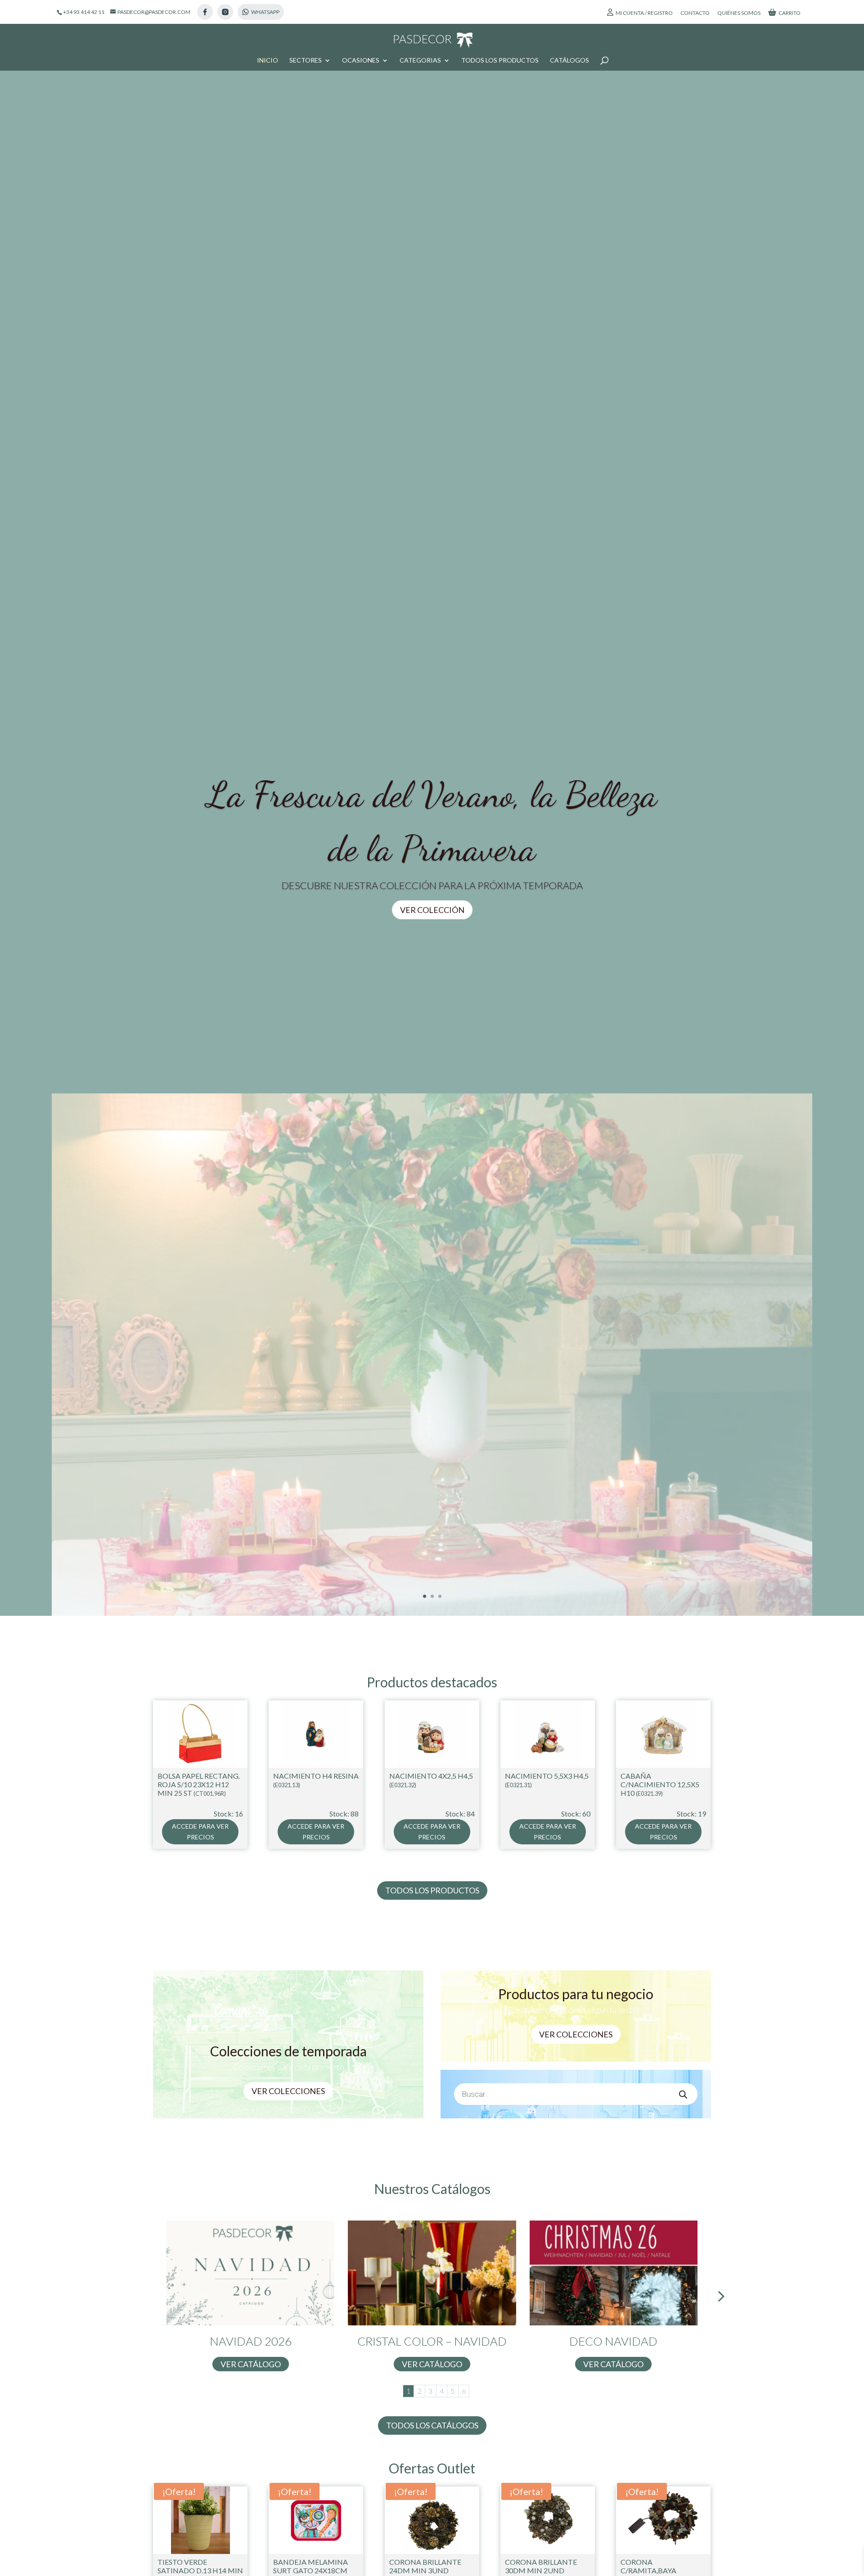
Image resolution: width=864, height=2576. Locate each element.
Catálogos (569, 61)
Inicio (268, 61)
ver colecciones (576, 2034)
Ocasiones (361, 61)
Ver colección (432, 909)
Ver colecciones (288, 2091)
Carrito (790, 13)
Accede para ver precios (200, 1832)
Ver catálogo (251, 2364)
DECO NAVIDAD (613, 2341)
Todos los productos (500, 61)
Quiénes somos (739, 13)
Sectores (306, 61)
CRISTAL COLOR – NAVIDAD (432, 2341)
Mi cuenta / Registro (644, 13)
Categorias (420, 61)
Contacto (695, 13)
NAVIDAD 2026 (251, 2341)
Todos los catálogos (432, 2425)
